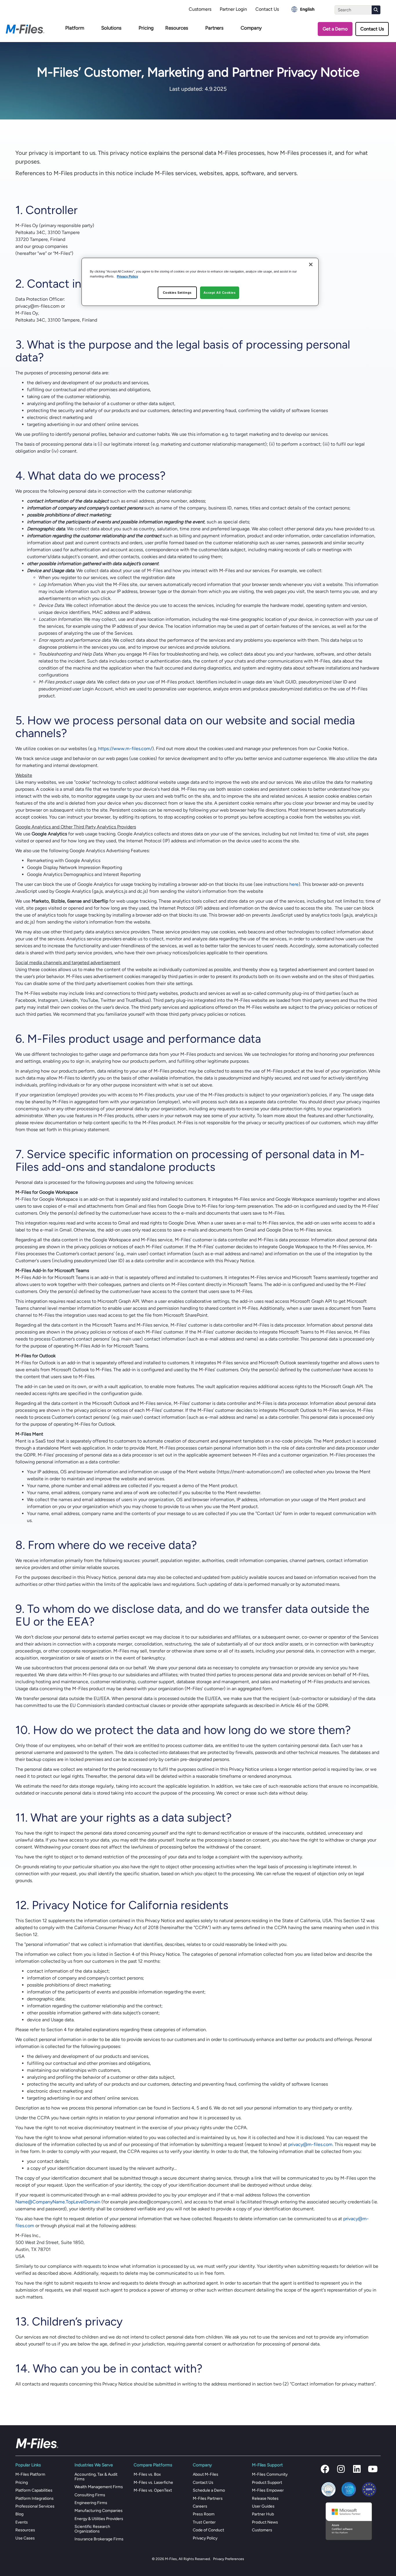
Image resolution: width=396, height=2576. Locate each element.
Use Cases (25, 2538)
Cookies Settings (177, 293)
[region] (200, 282)
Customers (200, 9)
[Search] (376, 10)
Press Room (204, 2514)
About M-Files (206, 2474)
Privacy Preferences (229, 2559)
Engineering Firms (91, 2503)
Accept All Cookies (219, 293)
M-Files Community (270, 2474)
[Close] (311, 264)
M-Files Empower (268, 2490)
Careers (200, 2506)
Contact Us (267, 9)
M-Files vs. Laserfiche (153, 2482)
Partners (214, 28)
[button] (325, 2469)
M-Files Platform (30, 2474)
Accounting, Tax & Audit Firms (96, 2477)
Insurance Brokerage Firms (99, 2539)
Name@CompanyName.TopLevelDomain (58, 2202)
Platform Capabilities (34, 2490)
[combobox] (303, 9)
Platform (75, 28)
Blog (19, 2514)
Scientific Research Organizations (92, 2529)
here (294, 884)
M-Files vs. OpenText (153, 2490)
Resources (177, 28)
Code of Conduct (208, 2530)
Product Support (267, 2482)
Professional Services (35, 2506)
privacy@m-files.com (310, 2144)
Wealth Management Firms (99, 2487)
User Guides (263, 2506)
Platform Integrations (34, 2498)
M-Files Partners (208, 2498)
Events (22, 2522)
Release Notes (265, 2498)
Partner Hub (263, 2514)
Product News (265, 2522)
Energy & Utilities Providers (99, 2519)
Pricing (146, 28)
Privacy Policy (205, 2538)
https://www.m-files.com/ (125, 749)
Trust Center (204, 2522)
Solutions (111, 28)
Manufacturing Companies (99, 2511)
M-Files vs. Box (147, 2474)
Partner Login (233, 9)
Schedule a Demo (209, 2490)
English (307, 9)
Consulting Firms (90, 2495)
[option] (303, 9)
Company (251, 28)
